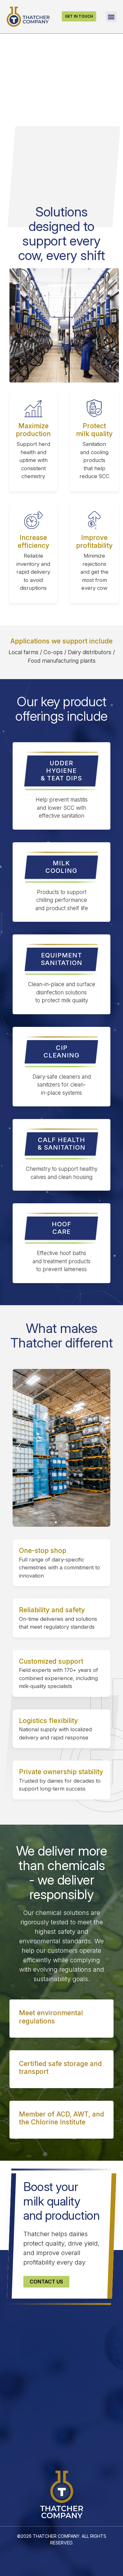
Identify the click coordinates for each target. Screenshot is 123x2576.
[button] (111, 17)
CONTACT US (46, 2282)
